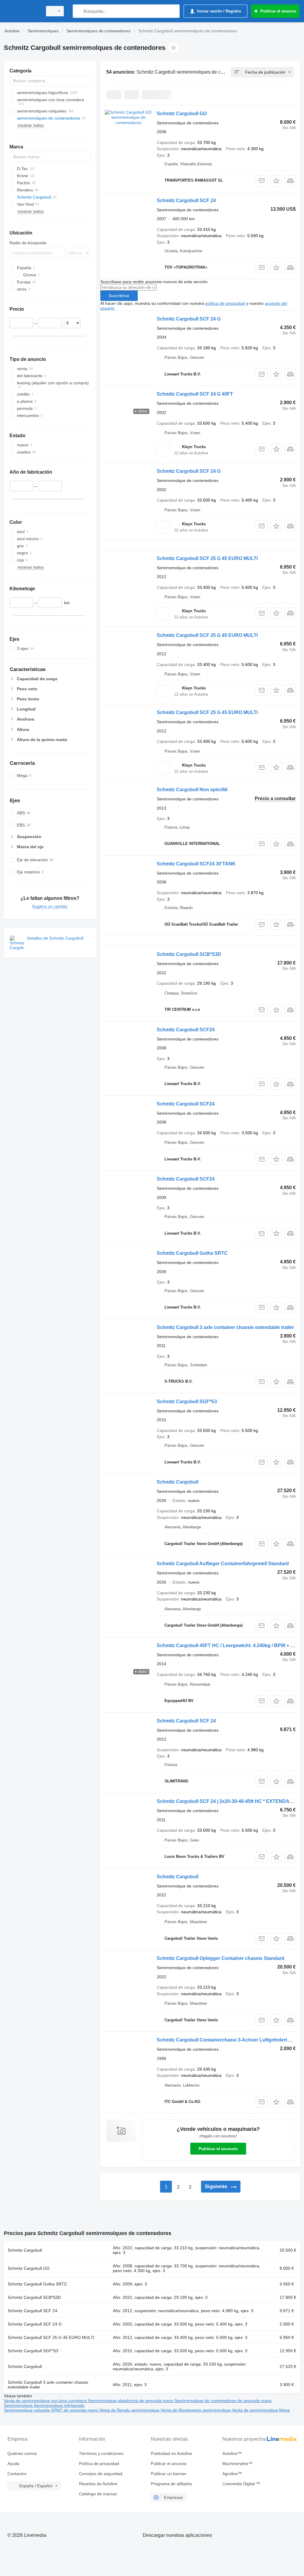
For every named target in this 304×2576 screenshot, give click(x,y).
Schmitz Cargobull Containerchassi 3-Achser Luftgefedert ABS (228, 2040)
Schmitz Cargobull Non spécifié (192, 790)
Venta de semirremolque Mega (261, 2410)
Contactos (17, 2474)
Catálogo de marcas (98, 2494)
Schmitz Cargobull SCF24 (186, 1030)
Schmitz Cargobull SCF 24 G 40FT (195, 394)
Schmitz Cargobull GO (182, 114)
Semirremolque (19, 2405)
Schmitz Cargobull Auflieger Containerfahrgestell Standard (223, 1564)
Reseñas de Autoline (98, 2484)
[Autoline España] (22, 11)
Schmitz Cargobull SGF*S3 (187, 1402)
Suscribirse (119, 296)
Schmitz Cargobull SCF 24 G (189, 319)
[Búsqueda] (79, 11)
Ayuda (13, 2464)
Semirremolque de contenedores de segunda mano (223, 2401)
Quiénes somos (22, 2453)
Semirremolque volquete (27, 2410)
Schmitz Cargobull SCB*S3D (189, 954)
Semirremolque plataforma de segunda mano (131, 2401)
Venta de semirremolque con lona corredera (46, 2401)
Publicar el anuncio (218, 2149)
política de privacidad (225, 303)
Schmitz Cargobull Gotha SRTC (192, 1253)
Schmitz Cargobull (178, 1482)
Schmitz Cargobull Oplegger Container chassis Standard (221, 1958)
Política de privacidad (99, 2464)
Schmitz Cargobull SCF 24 (186, 200)
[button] (276, 181)
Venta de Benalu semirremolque (130, 2410)
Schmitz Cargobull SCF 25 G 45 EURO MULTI (207, 558)
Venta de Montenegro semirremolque (196, 2410)
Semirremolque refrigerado (59, 2405)
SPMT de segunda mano (75, 2410)
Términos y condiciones (101, 2453)
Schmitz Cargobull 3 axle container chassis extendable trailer (225, 1327)
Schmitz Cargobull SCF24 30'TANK (196, 864)
